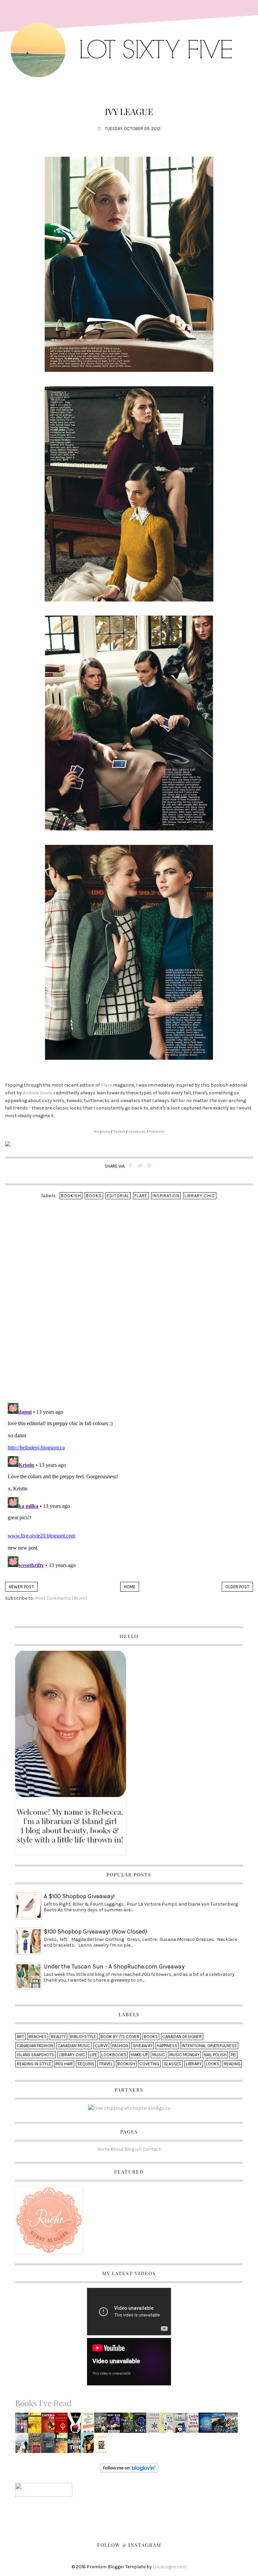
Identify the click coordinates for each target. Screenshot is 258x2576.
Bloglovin (102, 1132)
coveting (149, 2064)
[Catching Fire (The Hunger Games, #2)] (50, 2425)
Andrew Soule (37, 1093)
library (194, 2064)
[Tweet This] (140, 1166)
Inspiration (166, 1196)
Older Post (237, 1587)
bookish (71, 1196)
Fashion (120, 2046)
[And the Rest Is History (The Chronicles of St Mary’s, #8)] (233, 2425)
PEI (233, 2055)
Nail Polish (215, 2055)
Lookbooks (114, 2055)
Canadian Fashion (35, 2046)
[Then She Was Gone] (193, 2425)
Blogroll (133, 2149)
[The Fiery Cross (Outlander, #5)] (63, 2425)
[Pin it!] (149, 1166)
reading (232, 2064)
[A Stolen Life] (102, 2445)
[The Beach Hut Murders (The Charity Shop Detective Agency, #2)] (89, 2425)
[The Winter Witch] (141, 2425)
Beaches (38, 2037)
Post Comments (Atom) (61, 1598)
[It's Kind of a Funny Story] (168, 2425)
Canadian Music (74, 2046)
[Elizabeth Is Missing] (24, 2425)
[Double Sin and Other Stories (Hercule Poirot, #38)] (49, 2445)
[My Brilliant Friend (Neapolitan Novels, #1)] (23, 2445)
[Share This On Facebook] (131, 1166)
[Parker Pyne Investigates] (36, 2445)
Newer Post (21, 1587)
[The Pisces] (89, 2445)
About (117, 2149)
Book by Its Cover (120, 2037)
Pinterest (157, 1132)
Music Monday (184, 2055)
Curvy (101, 2046)
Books (94, 1196)
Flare (106, 1085)
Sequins (86, 2064)
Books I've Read (43, 2403)
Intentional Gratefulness (209, 2046)
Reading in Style (34, 2064)
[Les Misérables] (180, 2425)
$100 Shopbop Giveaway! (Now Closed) (95, 1931)
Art (20, 2037)
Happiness (167, 2046)
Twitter (119, 1132)
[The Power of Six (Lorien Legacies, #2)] (207, 2425)
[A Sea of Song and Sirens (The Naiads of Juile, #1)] (220, 2425)
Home (130, 1587)
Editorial (118, 1196)
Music (159, 2055)
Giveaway (143, 2046)
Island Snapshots (36, 2055)
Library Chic (200, 1196)
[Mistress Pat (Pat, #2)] (101, 2425)
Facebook (137, 1132)
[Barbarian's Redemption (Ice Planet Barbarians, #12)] (115, 2425)
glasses (173, 2064)
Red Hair (64, 2064)
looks (213, 2064)
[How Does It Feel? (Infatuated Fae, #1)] (128, 2425)
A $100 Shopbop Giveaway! (79, 1896)
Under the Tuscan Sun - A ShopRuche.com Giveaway (114, 1966)
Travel (106, 2064)
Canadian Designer (182, 2037)
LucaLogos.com (170, 2567)
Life (93, 2055)
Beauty (58, 2037)
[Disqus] (129, 1310)
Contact (152, 2149)
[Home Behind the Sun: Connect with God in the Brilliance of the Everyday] (63, 2445)
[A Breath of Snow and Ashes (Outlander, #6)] (155, 2425)
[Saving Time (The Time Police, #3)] (76, 2445)
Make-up (139, 2055)
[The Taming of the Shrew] (36, 2425)
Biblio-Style (83, 2037)
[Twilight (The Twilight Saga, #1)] (76, 2425)
